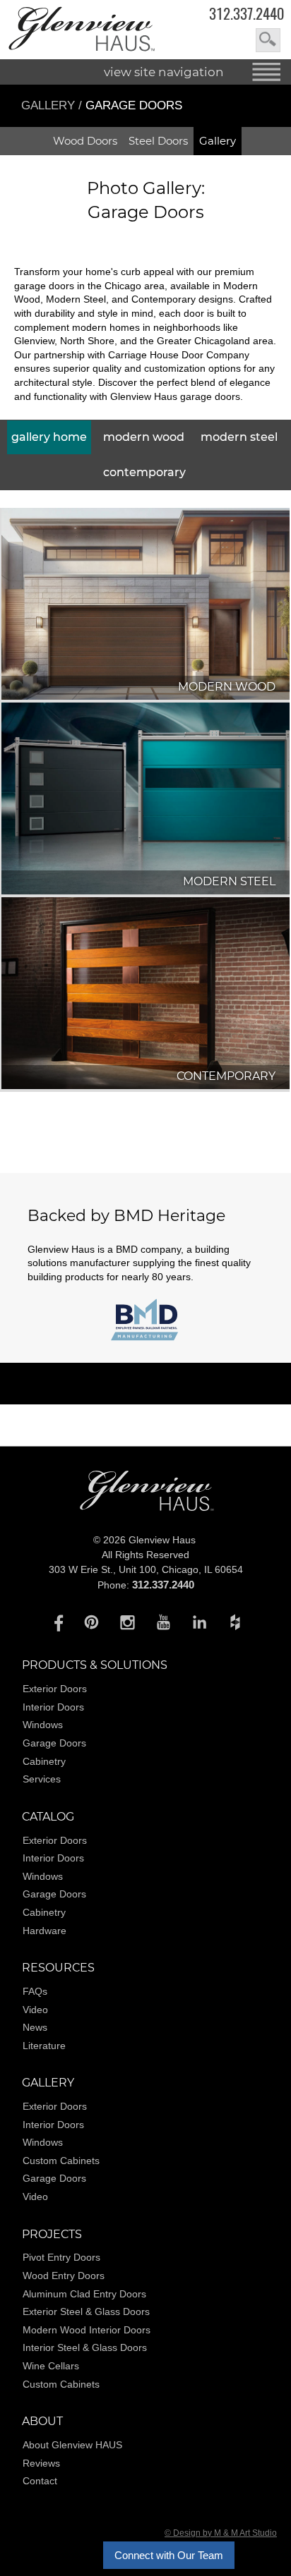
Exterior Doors (55, 1689)
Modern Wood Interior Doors (87, 2330)
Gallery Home (49, 437)
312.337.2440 (247, 14)
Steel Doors (158, 141)
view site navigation (164, 72)
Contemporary (144, 472)
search (268, 40)
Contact (40, 2481)
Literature (44, 2046)
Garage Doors (54, 1743)
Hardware (44, 1931)
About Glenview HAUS (72, 2445)
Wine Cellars (51, 2366)
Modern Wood (144, 437)
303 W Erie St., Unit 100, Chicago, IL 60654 (146, 1569)
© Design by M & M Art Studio (221, 2533)
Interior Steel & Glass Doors (85, 2347)
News (35, 2027)
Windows (43, 1725)
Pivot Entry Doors (61, 2257)
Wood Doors (85, 141)
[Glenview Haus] (55, 1622)
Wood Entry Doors (64, 2276)
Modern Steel (239, 437)
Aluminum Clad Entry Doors (84, 2294)
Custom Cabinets (61, 2161)
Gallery (48, 105)
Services (42, 1779)
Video (35, 2010)
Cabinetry (44, 1761)
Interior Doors (53, 1707)
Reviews (41, 2463)
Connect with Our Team (169, 2555)
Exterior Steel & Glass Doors (86, 2311)
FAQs (35, 1991)
